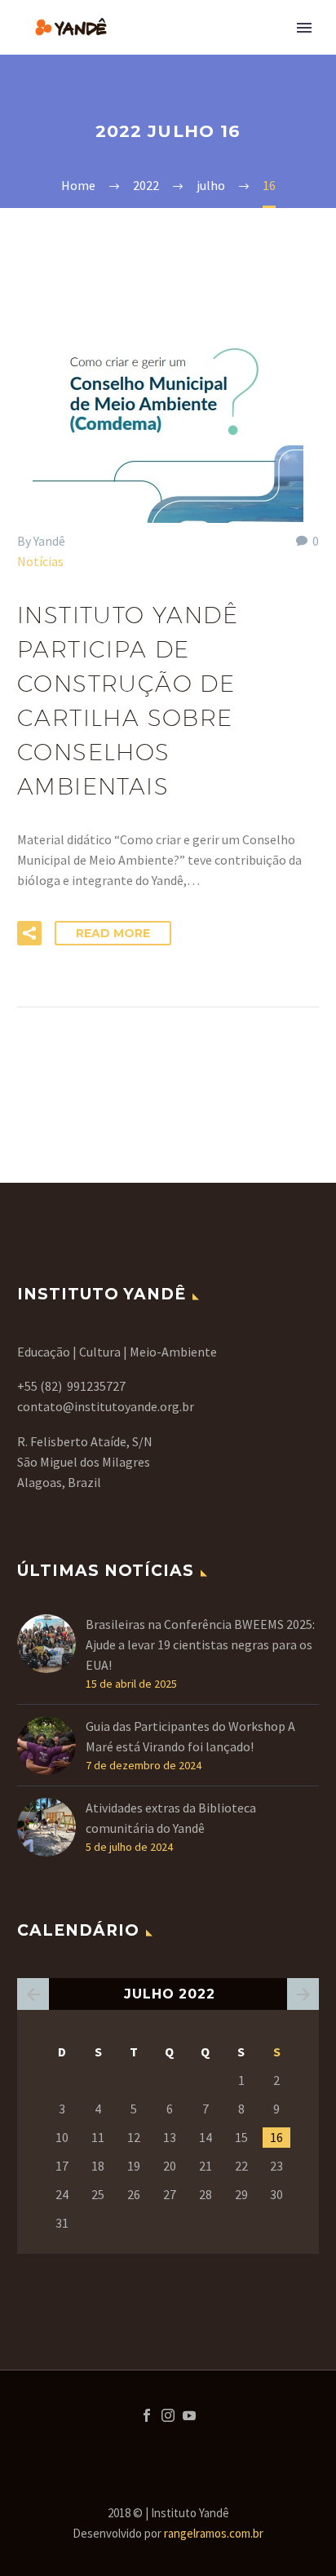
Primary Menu (304, 28)
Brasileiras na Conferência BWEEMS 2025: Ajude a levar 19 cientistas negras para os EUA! (200, 1644)
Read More (113, 933)
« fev (33, 1994)
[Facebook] (147, 2415)
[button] (29, 933)
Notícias (40, 561)
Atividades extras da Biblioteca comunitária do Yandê (171, 1818)
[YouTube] (189, 2415)
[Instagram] (168, 2415)
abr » (303, 1994)
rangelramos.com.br (214, 2533)
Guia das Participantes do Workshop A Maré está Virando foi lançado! (190, 1736)
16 (276, 2137)
